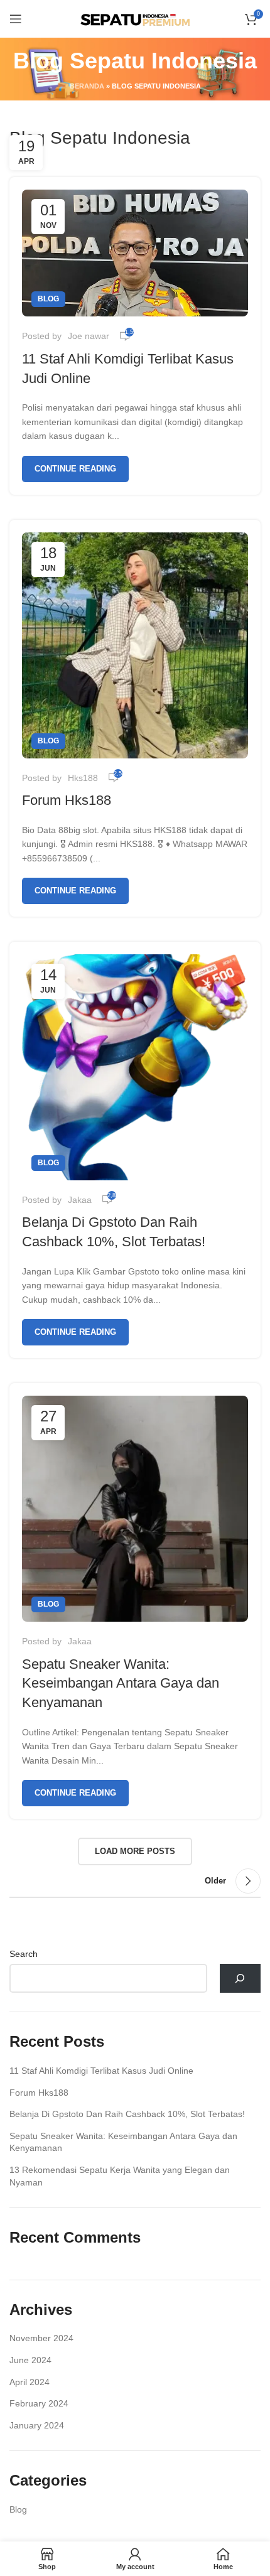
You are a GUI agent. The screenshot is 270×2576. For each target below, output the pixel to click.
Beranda (87, 86)
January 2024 (37, 2425)
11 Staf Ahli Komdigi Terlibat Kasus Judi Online (101, 2071)
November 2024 (41, 2338)
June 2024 (30, 2360)
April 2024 (30, 2382)
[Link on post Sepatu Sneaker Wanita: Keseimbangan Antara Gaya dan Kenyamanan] (135, 1509)
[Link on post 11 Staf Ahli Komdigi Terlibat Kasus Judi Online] (135, 253)
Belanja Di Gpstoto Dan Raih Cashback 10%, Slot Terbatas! (127, 2114)
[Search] (240, 1979)
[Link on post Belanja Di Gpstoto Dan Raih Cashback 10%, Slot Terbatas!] (135, 1067)
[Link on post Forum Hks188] (135, 645)
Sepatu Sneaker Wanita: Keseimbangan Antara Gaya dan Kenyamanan (121, 1684)
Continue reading (75, 469)
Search (24, 1954)
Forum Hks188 (67, 800)
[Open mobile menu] (16, 19)
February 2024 (39, 2403)
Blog (48, 299)
